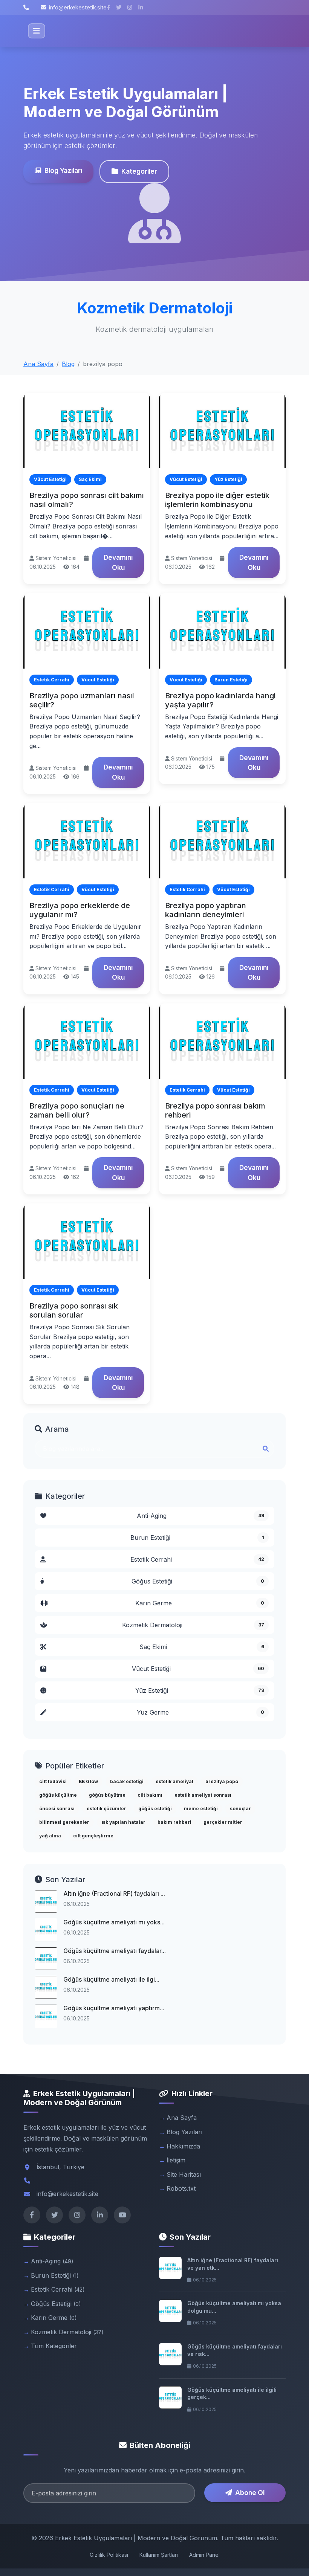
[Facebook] (32, 2215)
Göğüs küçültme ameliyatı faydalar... (115, 1951)
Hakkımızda (183, 2146)
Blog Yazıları (63, 170)
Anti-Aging (201, 1516)
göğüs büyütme (107, 1795)
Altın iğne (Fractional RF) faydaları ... (114, 1893)
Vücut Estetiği (198, 1669)
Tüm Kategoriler (54, 2346)
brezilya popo (222, 1781)
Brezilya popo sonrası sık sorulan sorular (74, 1310)
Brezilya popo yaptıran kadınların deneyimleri (206, 910)
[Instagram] (77, 2215)
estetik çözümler (106, 1809)
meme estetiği (201, 1809)
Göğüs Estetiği (198, 1581)
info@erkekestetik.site (78, 7)
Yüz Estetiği (200, 1690)
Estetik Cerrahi (197, 1559)
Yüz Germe (200, 1712)
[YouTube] (122, 2215)
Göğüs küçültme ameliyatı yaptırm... (114, 2008)
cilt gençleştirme (93, 1836)
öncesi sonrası (57, 1809)
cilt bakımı (150, 1795)
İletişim (176, 2160)
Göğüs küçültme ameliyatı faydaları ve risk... (235, 2350)
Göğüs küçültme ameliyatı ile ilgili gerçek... (232, 2394)
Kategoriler (139, 171)
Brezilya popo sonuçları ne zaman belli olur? (77, 1110)
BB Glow (88, 1781)
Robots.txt (181, 2188)
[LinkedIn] (100, 2215)
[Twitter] (54, 2215)
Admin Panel (204, 2555)
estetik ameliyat (174, 1781)
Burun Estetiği (197, 1538)
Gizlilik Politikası (109, 2555)
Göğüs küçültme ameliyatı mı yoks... (114, 1922)
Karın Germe (200, 1603)
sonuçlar (240, 1809)
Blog (68, 364)
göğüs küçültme (58, 1795)
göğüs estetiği (155, 1809)
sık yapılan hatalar (123, 1822)
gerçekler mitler (223, 1822)
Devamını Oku (118, 562)
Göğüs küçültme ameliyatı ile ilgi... (111, 1979)
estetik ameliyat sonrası (203, 1795)
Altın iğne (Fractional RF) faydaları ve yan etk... (233, 2264)
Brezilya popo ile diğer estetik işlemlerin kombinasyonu (217, 500)
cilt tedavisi (53, 1781)
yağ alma (50, 1836)
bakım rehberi (174, 1822)
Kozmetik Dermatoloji (193, 1625)
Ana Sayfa (38, 364)
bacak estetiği (127, 1781)
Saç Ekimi (202, 1647)
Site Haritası (184, 2174)
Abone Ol (250, 2493)
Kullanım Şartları (159, 2555)
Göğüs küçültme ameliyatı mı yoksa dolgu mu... (234, 2307)
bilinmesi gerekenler (64, 1822)
